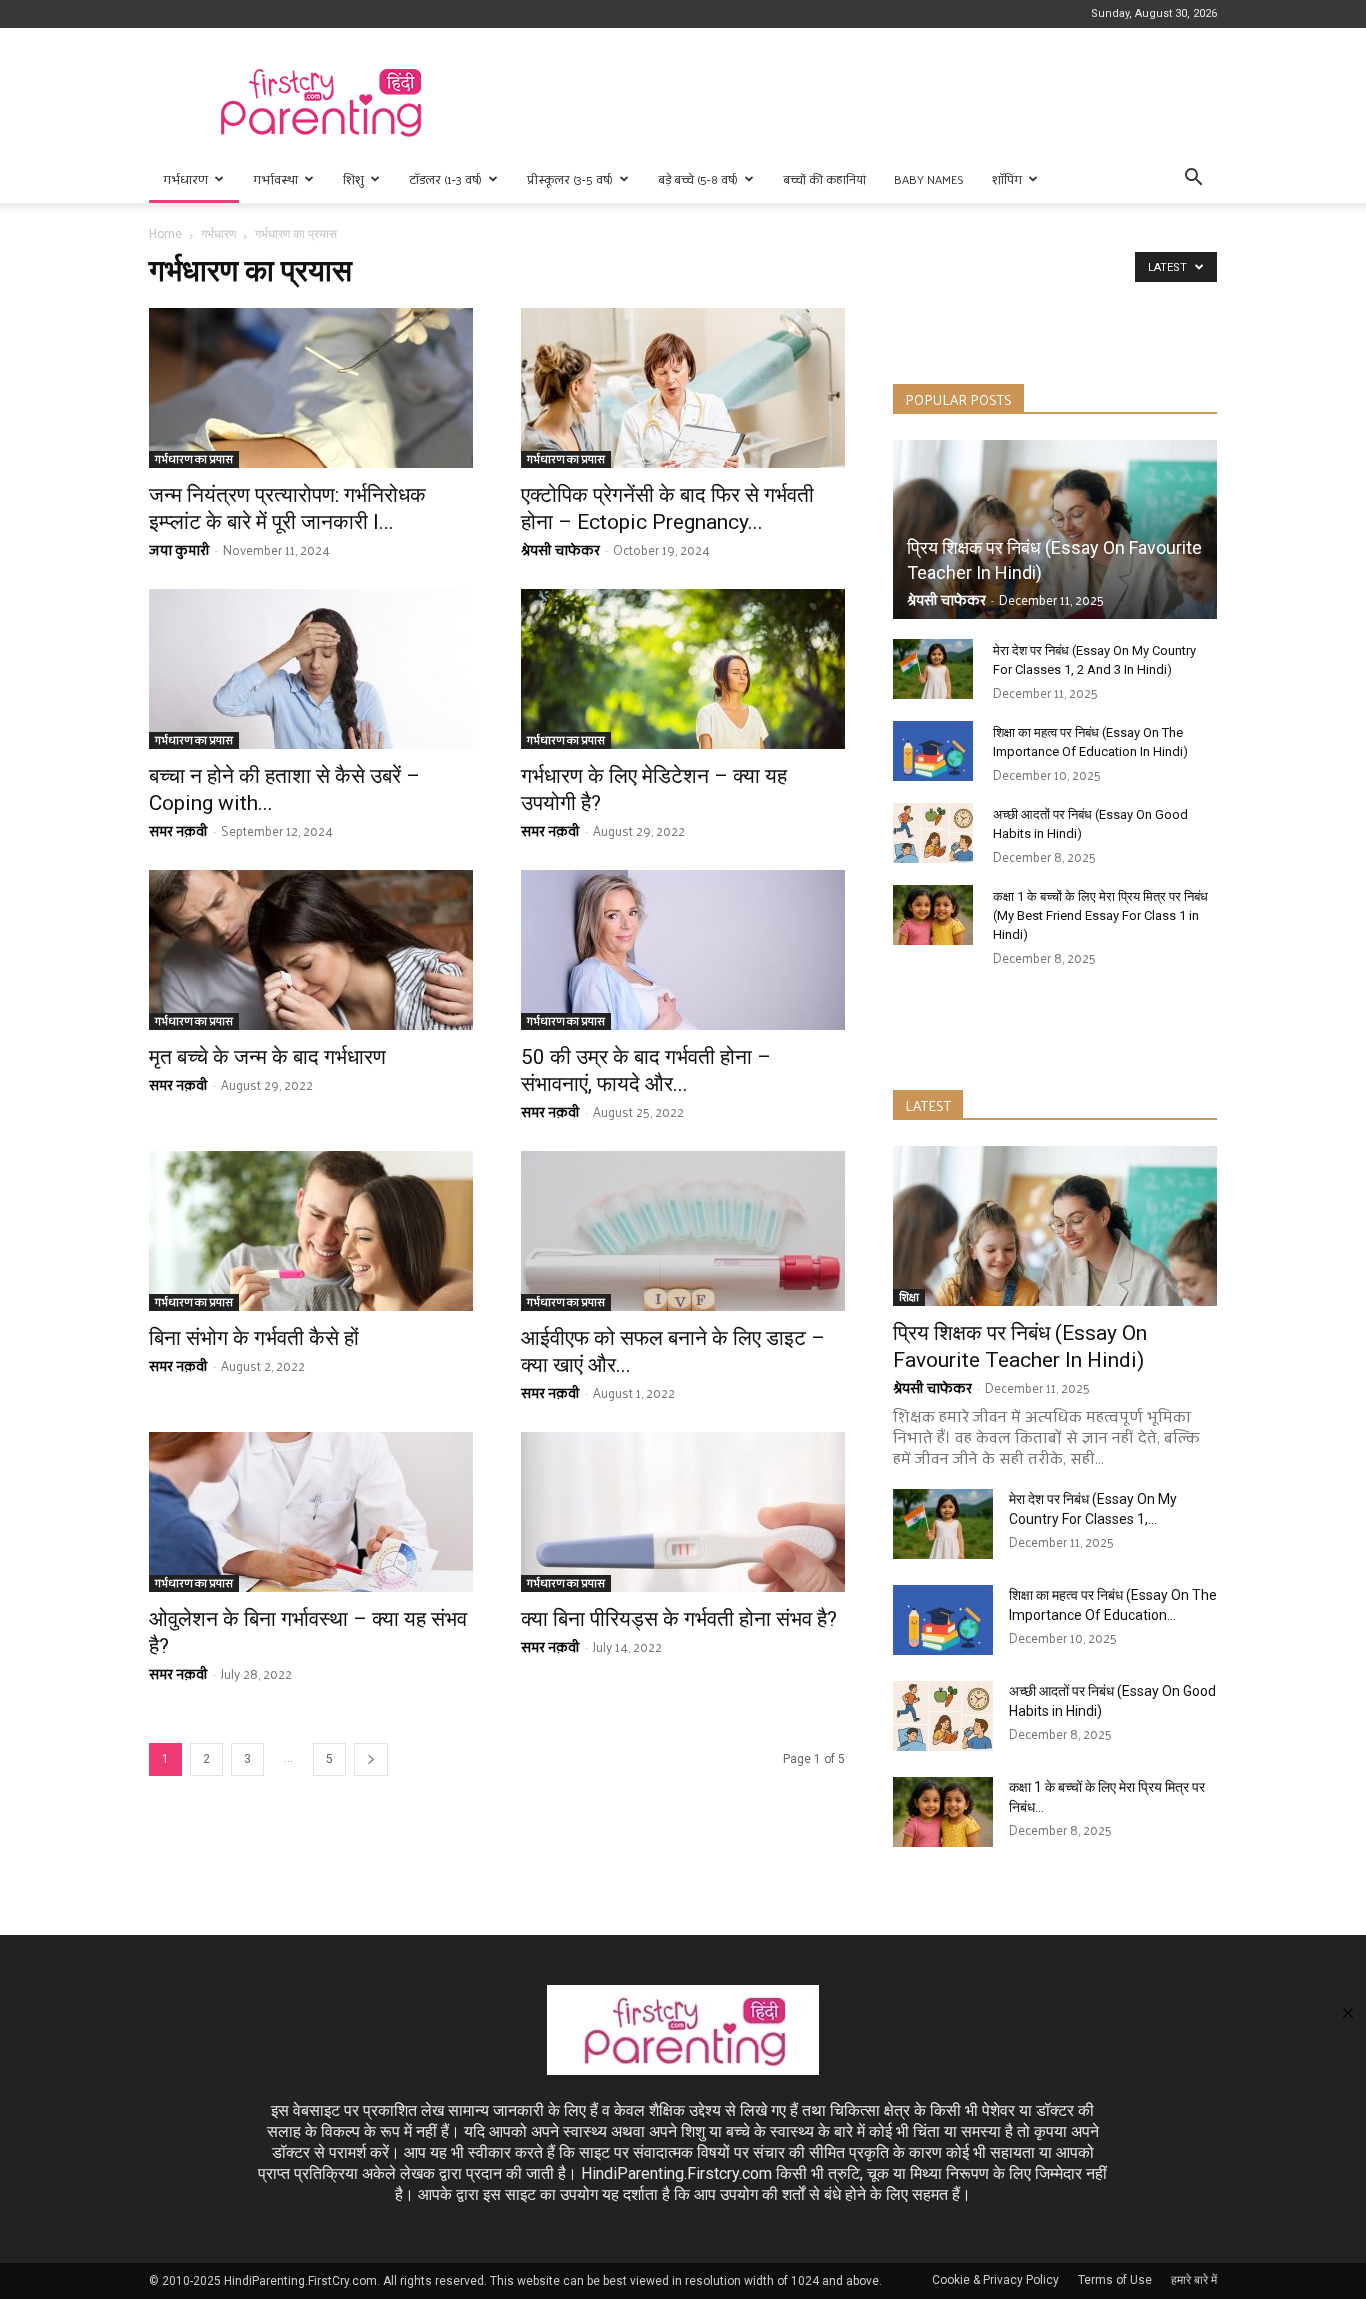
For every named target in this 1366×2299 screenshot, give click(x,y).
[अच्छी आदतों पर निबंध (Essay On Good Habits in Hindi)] (933, 833)
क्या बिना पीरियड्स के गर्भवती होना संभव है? (679, 1619)
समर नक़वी (178, 830)
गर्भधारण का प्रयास (194, 459)
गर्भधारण (185, 179)
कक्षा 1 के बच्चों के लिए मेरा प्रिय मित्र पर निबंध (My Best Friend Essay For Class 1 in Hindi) (1100, 915)
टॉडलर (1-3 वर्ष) (445, 179)
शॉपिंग (1007, 179)
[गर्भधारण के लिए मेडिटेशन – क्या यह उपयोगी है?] (683, 669)
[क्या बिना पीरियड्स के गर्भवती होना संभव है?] (683, 1512)
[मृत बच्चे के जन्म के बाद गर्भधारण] (311, 950)
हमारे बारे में (1194, 2280)
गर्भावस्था (275, 179)
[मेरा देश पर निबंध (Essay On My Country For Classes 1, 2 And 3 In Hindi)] (933, 669)
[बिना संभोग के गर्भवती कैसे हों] (311, 1231)
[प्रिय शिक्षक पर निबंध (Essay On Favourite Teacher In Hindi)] (1055, 529)
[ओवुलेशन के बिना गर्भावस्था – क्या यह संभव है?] (311, 1512)
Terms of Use (1115, 2280)
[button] (1193, 179)
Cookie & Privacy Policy (995, 2280)
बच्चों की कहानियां (824, 179)
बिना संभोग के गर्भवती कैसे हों (254, 1338)
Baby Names (929, 179)
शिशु (353, 179)
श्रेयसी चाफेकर (560, 549)
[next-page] (371, 1759)
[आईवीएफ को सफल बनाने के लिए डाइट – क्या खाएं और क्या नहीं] (683, 1231)
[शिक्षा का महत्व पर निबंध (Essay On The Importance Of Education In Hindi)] (933, 751)
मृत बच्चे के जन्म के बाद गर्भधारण (267, 1057)
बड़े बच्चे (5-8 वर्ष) (698, 179)
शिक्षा (909, 1297)
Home (165, 234)
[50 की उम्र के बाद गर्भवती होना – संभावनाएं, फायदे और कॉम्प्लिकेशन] (683, 950)
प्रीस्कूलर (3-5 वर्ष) (570, 179)
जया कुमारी (179, 549)
